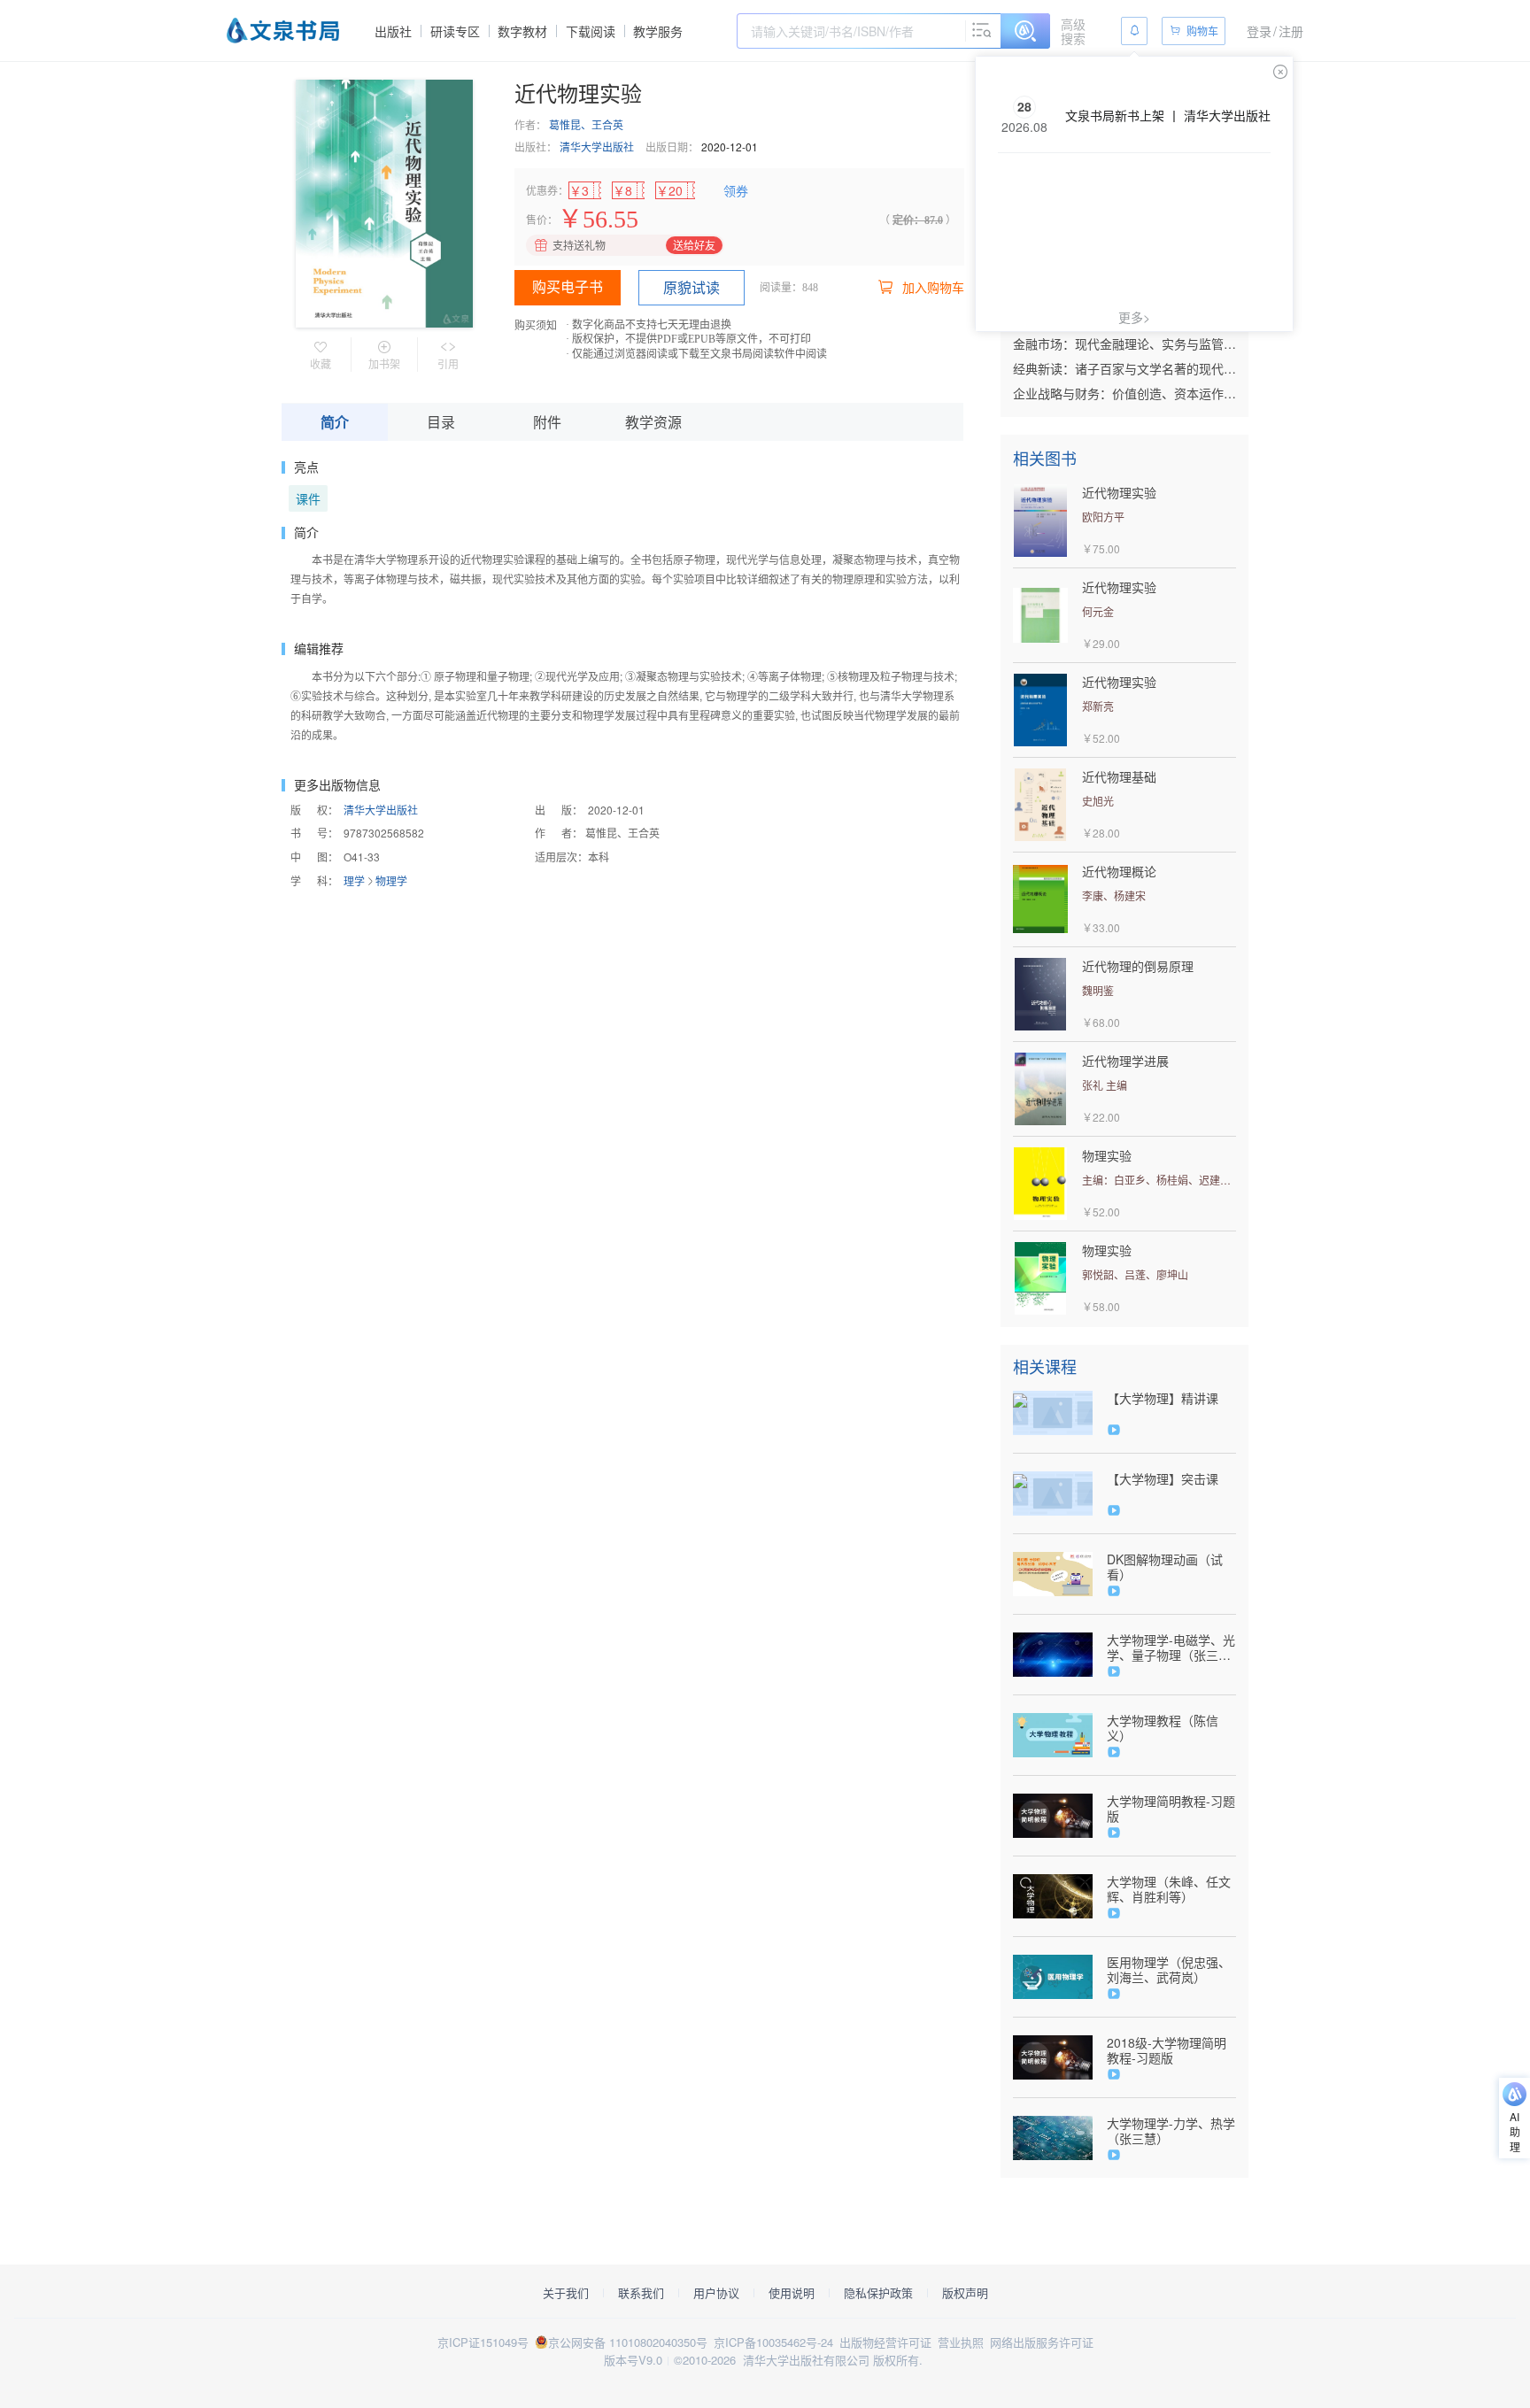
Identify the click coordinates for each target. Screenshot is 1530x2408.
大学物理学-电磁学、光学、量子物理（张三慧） (1171, 1648)
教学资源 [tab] (653, 422)
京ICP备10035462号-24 (773, 2342)
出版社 (393, 31)
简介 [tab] (335, 422)
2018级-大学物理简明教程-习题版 (1167, 2050)
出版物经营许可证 (885, 2342)
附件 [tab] (547, 422)
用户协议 (716, 2293)
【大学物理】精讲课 (1163, 1398)
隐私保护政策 (878, 2293)
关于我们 (566, 2293)
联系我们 (641, 2293)
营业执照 (961, 2342)
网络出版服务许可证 (1042, 2342)
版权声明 (965, 2293)
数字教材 (522, 31)
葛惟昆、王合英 (586, 124)
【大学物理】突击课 (1163, 1479)
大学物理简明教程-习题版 (1171, 1809)
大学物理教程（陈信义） (1163, 1728)
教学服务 (658, 31)
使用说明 (792, 2293)
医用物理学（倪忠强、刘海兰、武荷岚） (1169, 1970)
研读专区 (455, 31)
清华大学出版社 (597, 147)
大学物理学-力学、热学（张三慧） (1171, 2131)
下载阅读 (591, 31)
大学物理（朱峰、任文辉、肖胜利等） (1169, 1889)
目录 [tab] (441, 422)
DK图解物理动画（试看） (1165, 1567)
